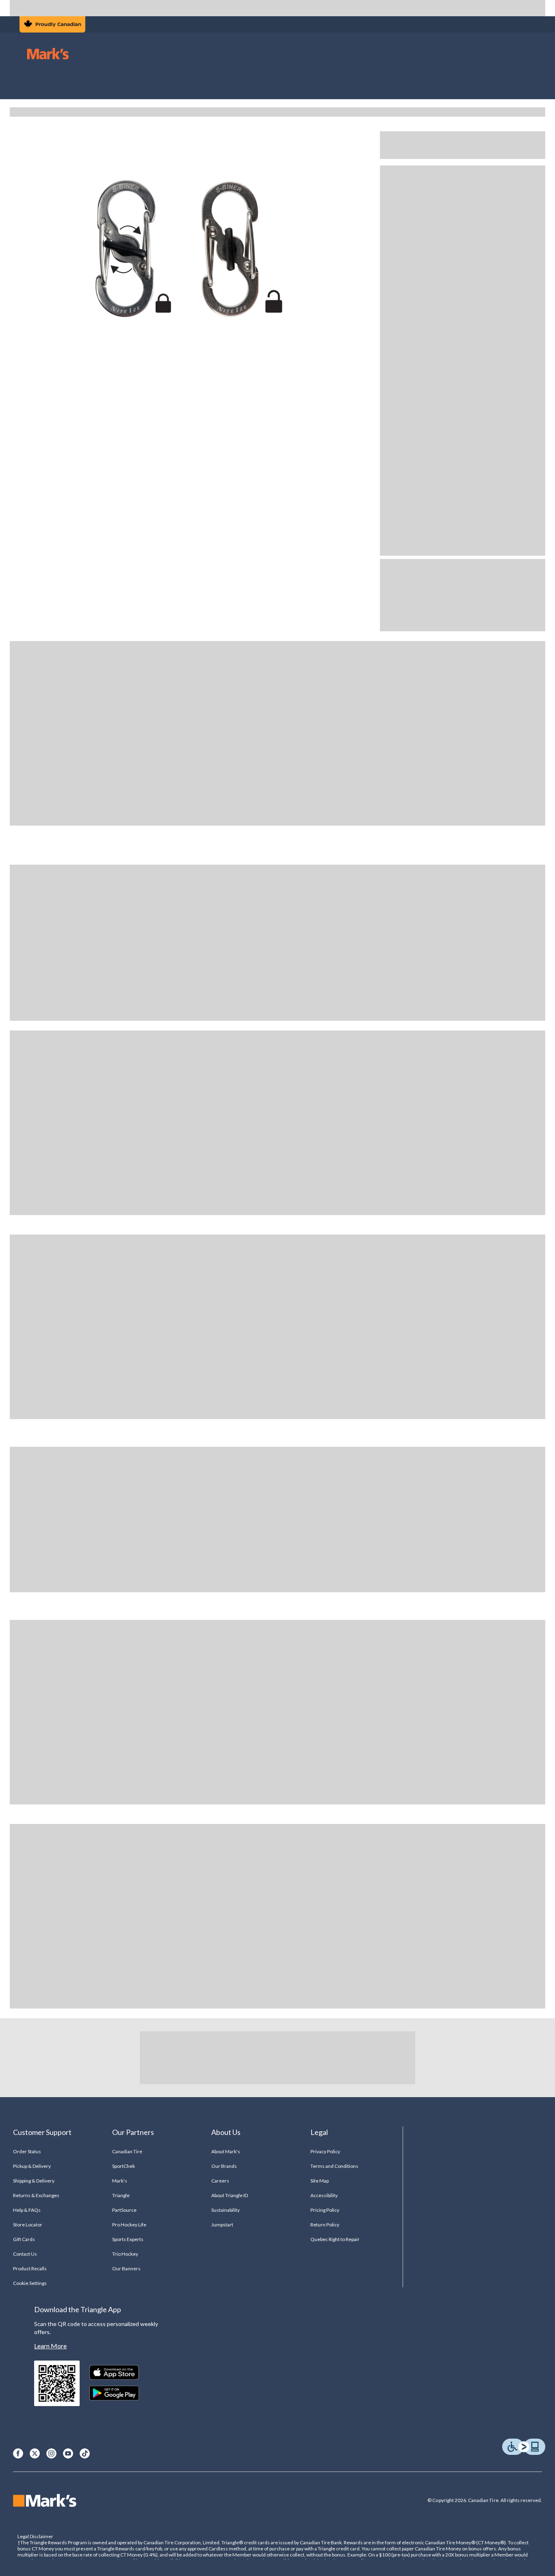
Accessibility (324, 2195)
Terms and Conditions (335, 2166)
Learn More (50, 2346)
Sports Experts (128, 2239)
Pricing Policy (325, 2210)
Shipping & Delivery (34, 2181)
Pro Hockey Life (129, 2225)
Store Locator (28, 2225)
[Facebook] (18, 2453)
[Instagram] (51, 2453)
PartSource (124, 2210)
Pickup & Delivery (32, 2166)
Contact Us (25, 2254)
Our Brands (224, 2166)
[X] (35, 2453)
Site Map (320, 2181)
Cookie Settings (30, 2283)
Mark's (120, 2181)
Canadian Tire (127, 2151)
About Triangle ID (230, 2195)
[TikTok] (85, 2453)
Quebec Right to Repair (335, 2239)
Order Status (27, 2151)
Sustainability (226, 2210)
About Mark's (226, 2151)
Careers (220, 2181)
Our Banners (126, 2268)
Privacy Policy (325, 2151)
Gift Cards (24, 2239)
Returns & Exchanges (36, 2195)
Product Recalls (30, 2268)
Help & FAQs (27, 2210)
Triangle (121, 2195)
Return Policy (325, 2225)
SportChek (124, 2166)
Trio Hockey (125, 2254)
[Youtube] (68, 2453)
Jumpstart (222, 2225)
